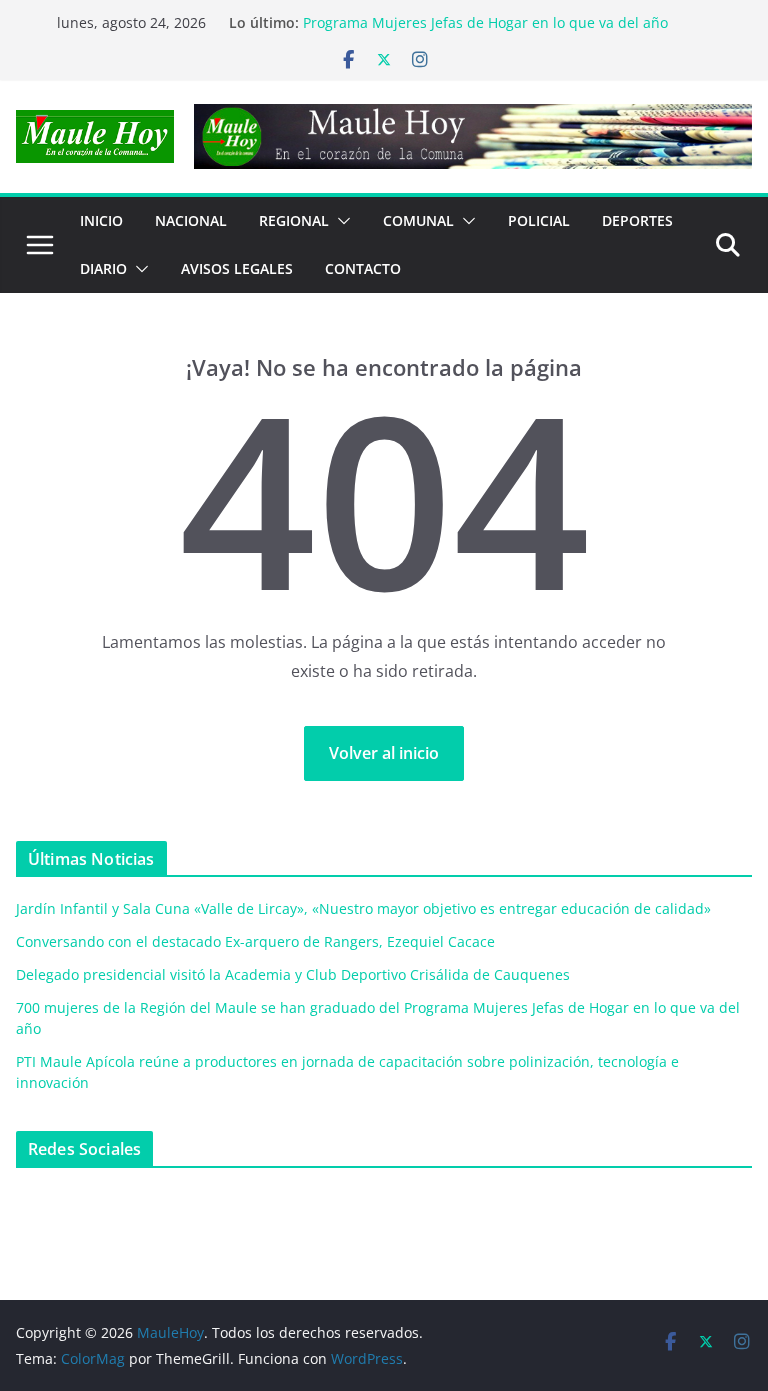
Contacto (363, 268)
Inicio (101, 220)
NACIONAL (191, 220)
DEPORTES (637, 220)
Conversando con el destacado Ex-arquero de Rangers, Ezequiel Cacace (255, 941)
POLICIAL (539, 220)
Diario (103, 268)
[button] (340, 221)
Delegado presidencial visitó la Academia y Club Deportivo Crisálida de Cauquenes (293, 974)
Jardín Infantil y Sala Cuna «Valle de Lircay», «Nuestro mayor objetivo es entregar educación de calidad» (363, 908)
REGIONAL (294, 220)
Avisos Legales (237, 268)
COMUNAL (418, 220)
